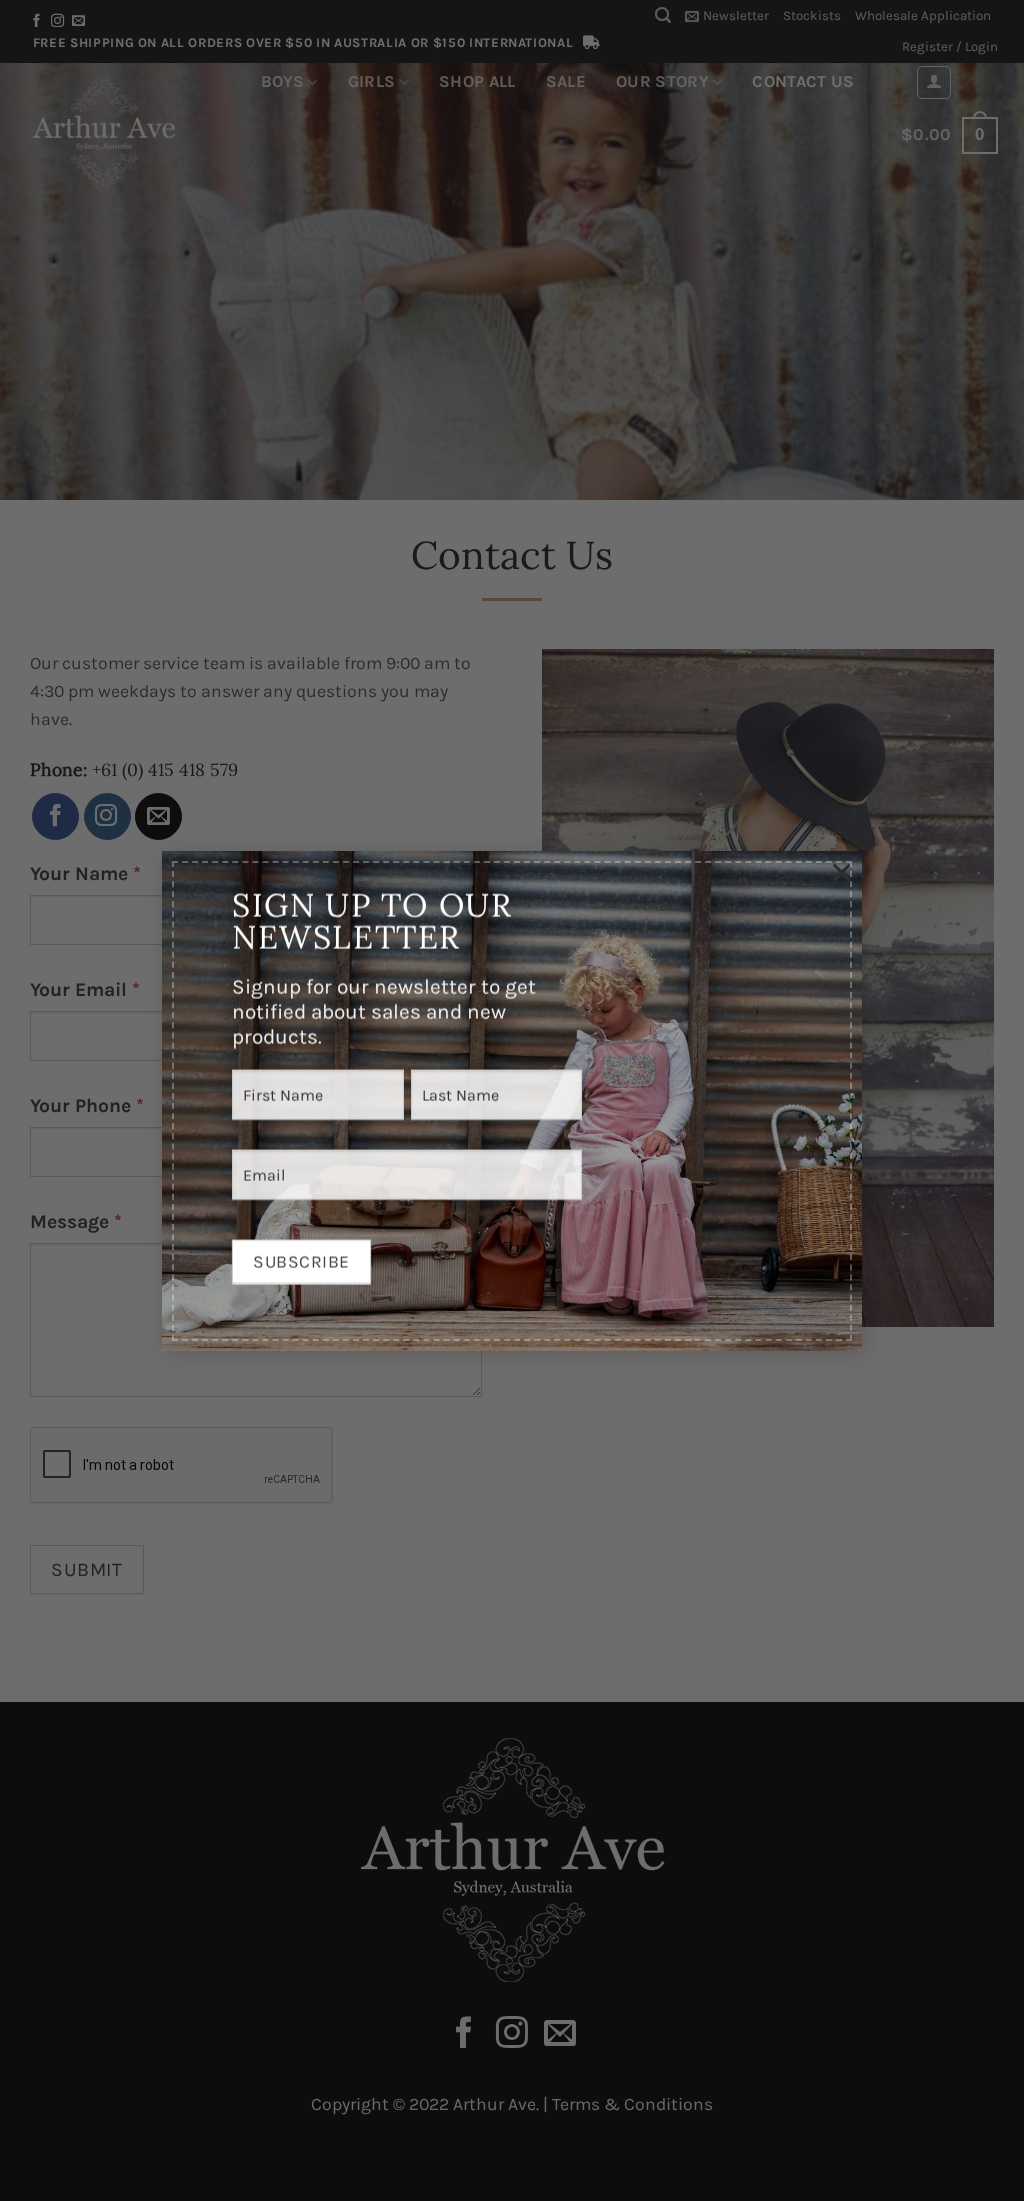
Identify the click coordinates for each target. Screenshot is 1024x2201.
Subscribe (301, 1256)
